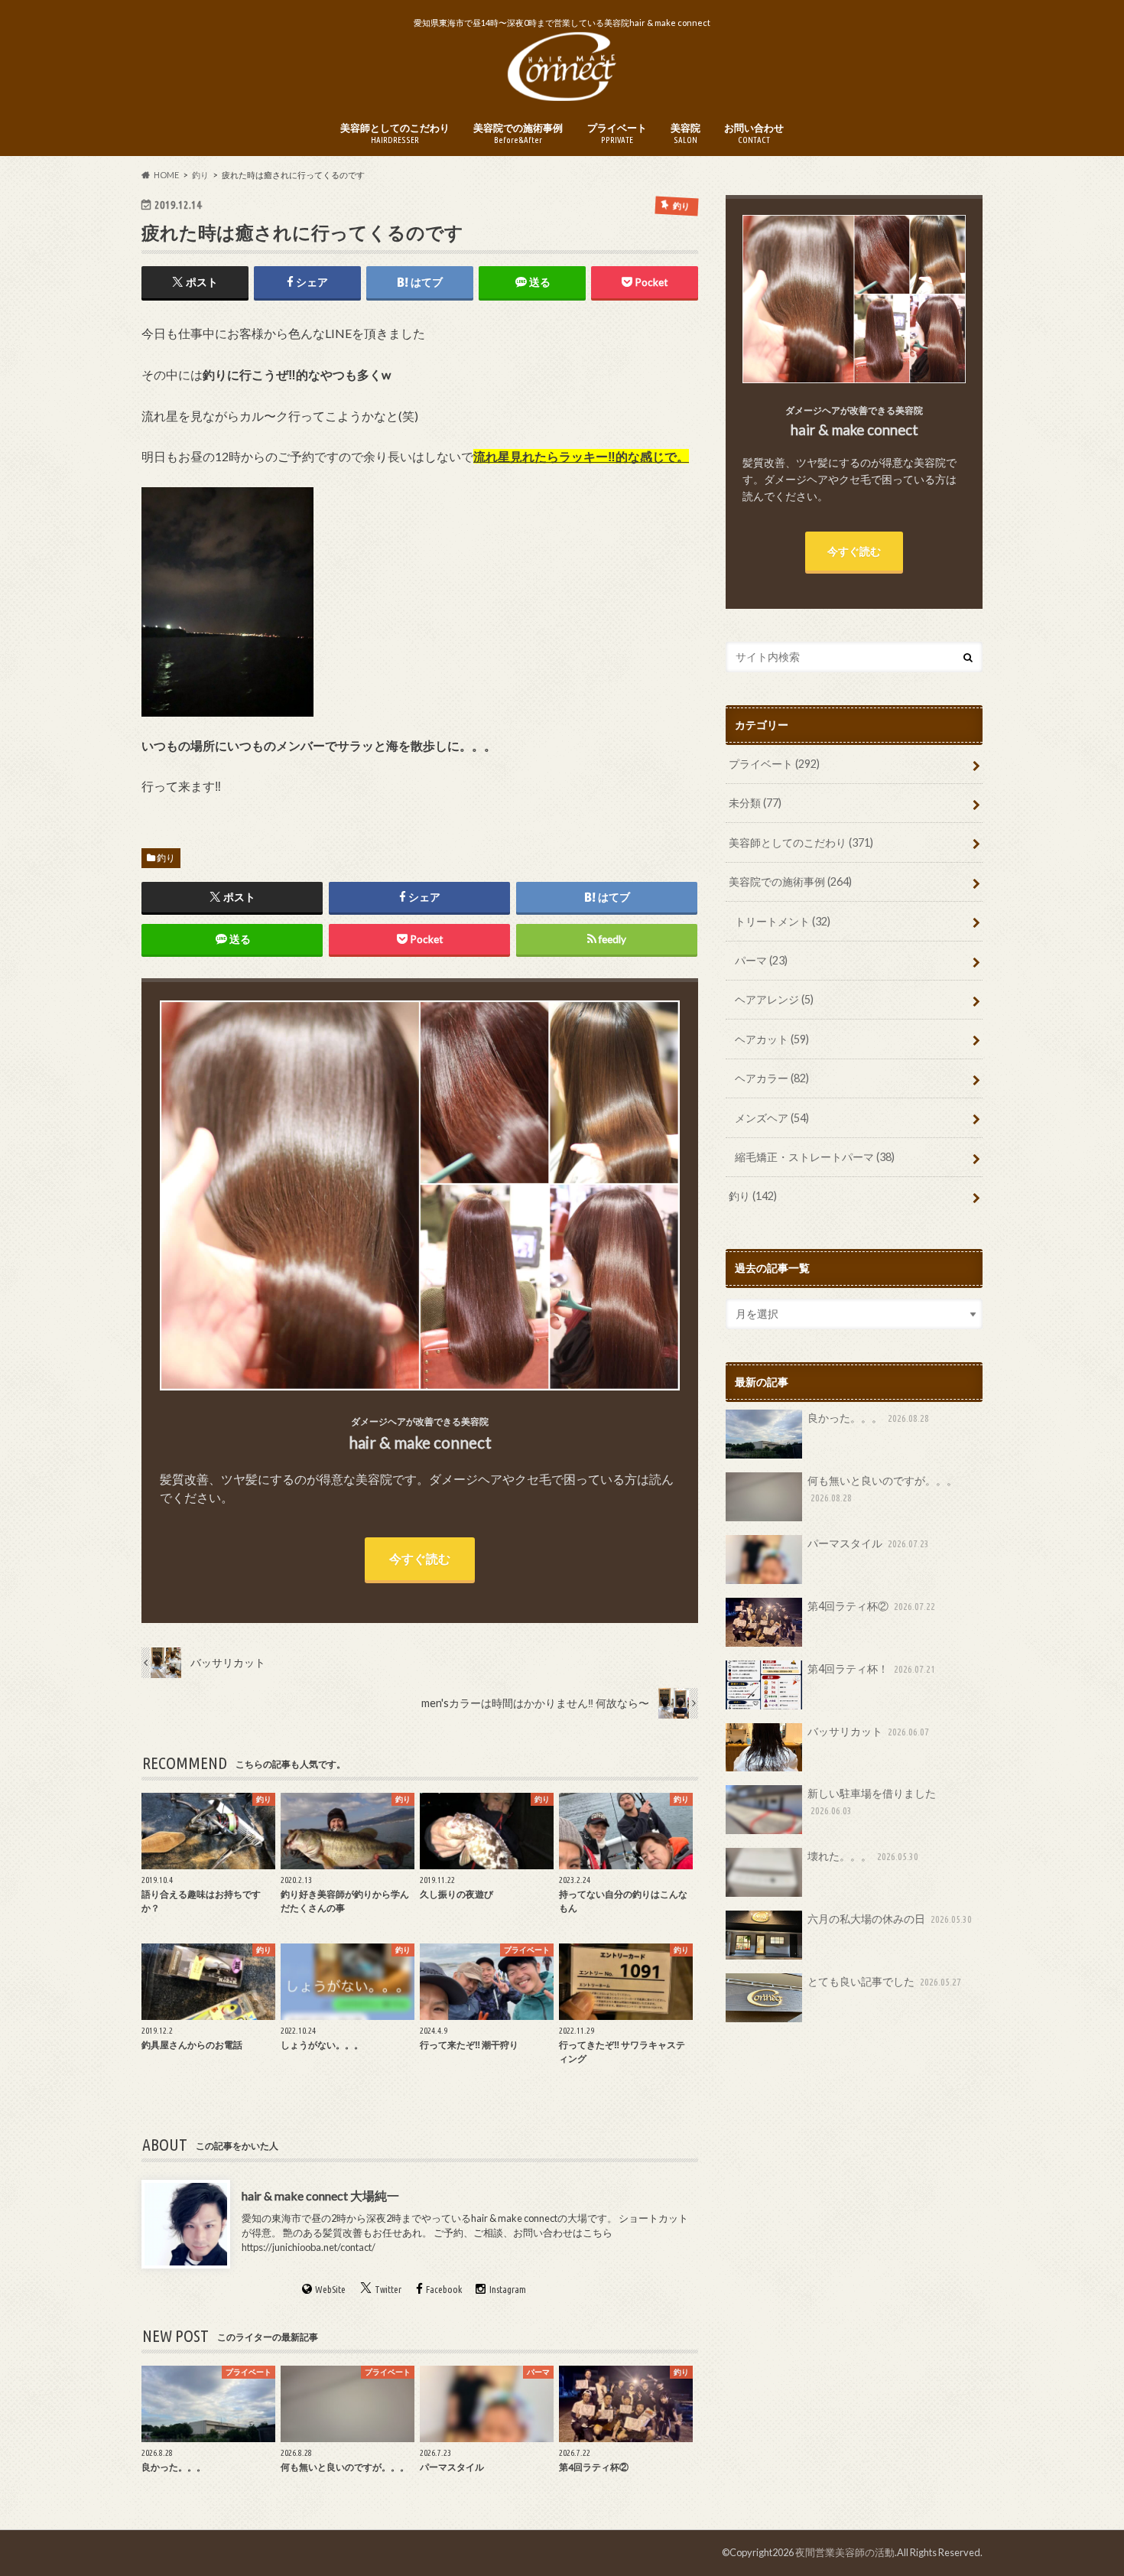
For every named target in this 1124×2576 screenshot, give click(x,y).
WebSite (330, 2290)
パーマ (761, 960)
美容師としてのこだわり (395, 133)
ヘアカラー (772, 1078)
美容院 (685, 133)
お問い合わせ (754, 133)
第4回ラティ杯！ (871, 1669)
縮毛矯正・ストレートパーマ (815, 1157)
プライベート (617, 133)
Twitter (388, 2290)
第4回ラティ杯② (871, 1606)
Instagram (508, 2290)
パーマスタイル (868, 1543)
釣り (166, 858)
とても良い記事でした (884, 1981)
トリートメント (783, 921)
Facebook (444, 2290)
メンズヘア (772, 1118)
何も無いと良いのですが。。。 (882, 1488)
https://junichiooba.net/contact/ (309, 2247)
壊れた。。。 (863, 1856)
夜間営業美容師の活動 (845, 2552)
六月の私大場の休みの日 (890, 1919)
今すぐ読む (420, 1558)
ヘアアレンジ (774, 999)
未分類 (755, 803)
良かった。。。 (868, 1418)
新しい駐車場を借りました (872, 1801)
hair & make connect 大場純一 (320, 2195)
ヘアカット (772, 1039)
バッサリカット (868, 1731)
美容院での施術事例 (518, 133)
